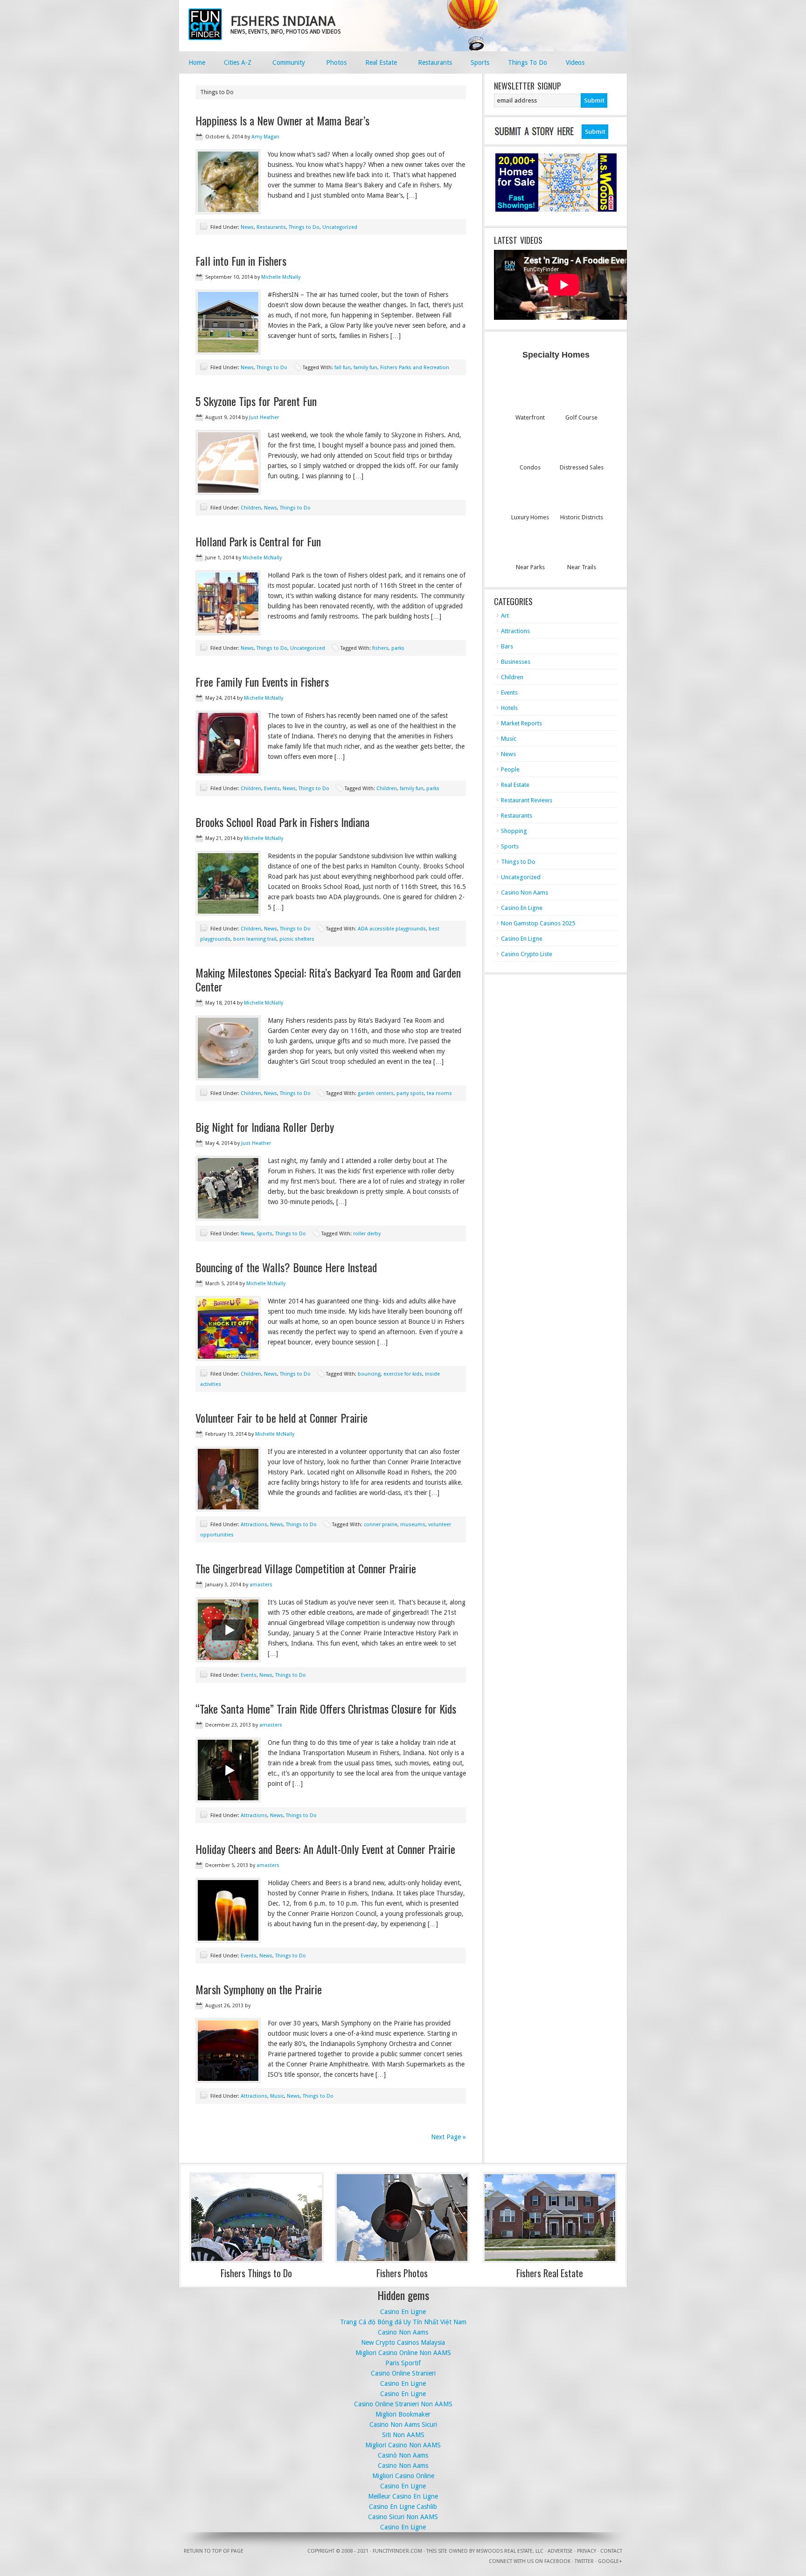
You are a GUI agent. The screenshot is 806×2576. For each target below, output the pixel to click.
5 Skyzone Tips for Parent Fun (256, 401)
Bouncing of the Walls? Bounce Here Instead (286, 1267)
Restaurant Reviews (527, 800)
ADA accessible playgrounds (392, 929)
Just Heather (264, 417)
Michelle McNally (281, 277)
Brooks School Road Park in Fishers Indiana (282, 822)
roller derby (367, 1234)
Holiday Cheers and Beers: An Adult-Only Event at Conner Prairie (325, 1849)
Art (505, 616)
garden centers (376, 1093)
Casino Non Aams (525, 892)
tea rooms (439, 1093)
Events (272, 789)
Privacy (587, 2551)
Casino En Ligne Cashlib (403, 2507)
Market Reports (521, 723)
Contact (611, 2551)
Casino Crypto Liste (527, 954)
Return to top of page (214, 2551)
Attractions (254, 1525)
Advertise (560, 2551)
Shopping (514, 831)
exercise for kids (403, 1374)
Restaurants (271, 227)
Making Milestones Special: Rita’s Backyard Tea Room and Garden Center (328, 979)
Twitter (584, 2561)
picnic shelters (297, 939)
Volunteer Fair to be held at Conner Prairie (281, 1418)
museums (413, 1525)
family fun (365, 368)
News (247, 227)
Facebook (557, 2561)
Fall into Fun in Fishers (241, 261)
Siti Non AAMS (403, 2435)
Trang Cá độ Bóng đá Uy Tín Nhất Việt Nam (403, 2322)
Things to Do (304, 227)
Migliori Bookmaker (403, 2414)
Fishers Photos (402, 2273)
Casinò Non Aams (403, 2455)
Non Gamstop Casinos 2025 (538, 923)
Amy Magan (265, 137)
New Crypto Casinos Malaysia (403, 2342)
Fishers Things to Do (256, 2273)
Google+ (610, 2561)
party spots (410, 1093)
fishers (380, 648)
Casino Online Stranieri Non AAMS (403, 2404)
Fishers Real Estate (550, 2273)
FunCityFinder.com (397, 2551)
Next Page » (448, 2137)
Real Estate (515, 785)
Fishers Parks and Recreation (415, 368)
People (510, 769)
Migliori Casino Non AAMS (403, 2445)
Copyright (321, 2551)
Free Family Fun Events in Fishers (262, 682)
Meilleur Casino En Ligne (403, 2496)
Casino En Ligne (522, 908)
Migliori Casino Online (403, 2476)
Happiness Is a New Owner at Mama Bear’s (282, 120)
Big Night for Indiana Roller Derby (265, 1127)
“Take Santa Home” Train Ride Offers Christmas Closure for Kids (326, 1708)
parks (398, 648)
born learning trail (255, 939)
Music (277, 2096)
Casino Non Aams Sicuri (403, 2424)
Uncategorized (340, 227)
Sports (264, 1234)
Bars (507, 646)
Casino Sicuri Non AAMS (403, 2517)
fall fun (343, 368)
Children (251, 508)
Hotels (509, 708)
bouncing (369, 1374)
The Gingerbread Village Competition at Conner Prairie (306, 1568)
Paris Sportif (403, 2363)
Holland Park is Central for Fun (258, 541)
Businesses (516, 662)
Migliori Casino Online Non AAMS (403, 2353)
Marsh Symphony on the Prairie (259, 1989)
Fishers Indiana (283, 21)
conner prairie (381, 1525)
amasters (261, 1585)
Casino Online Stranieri (403, 2373)
